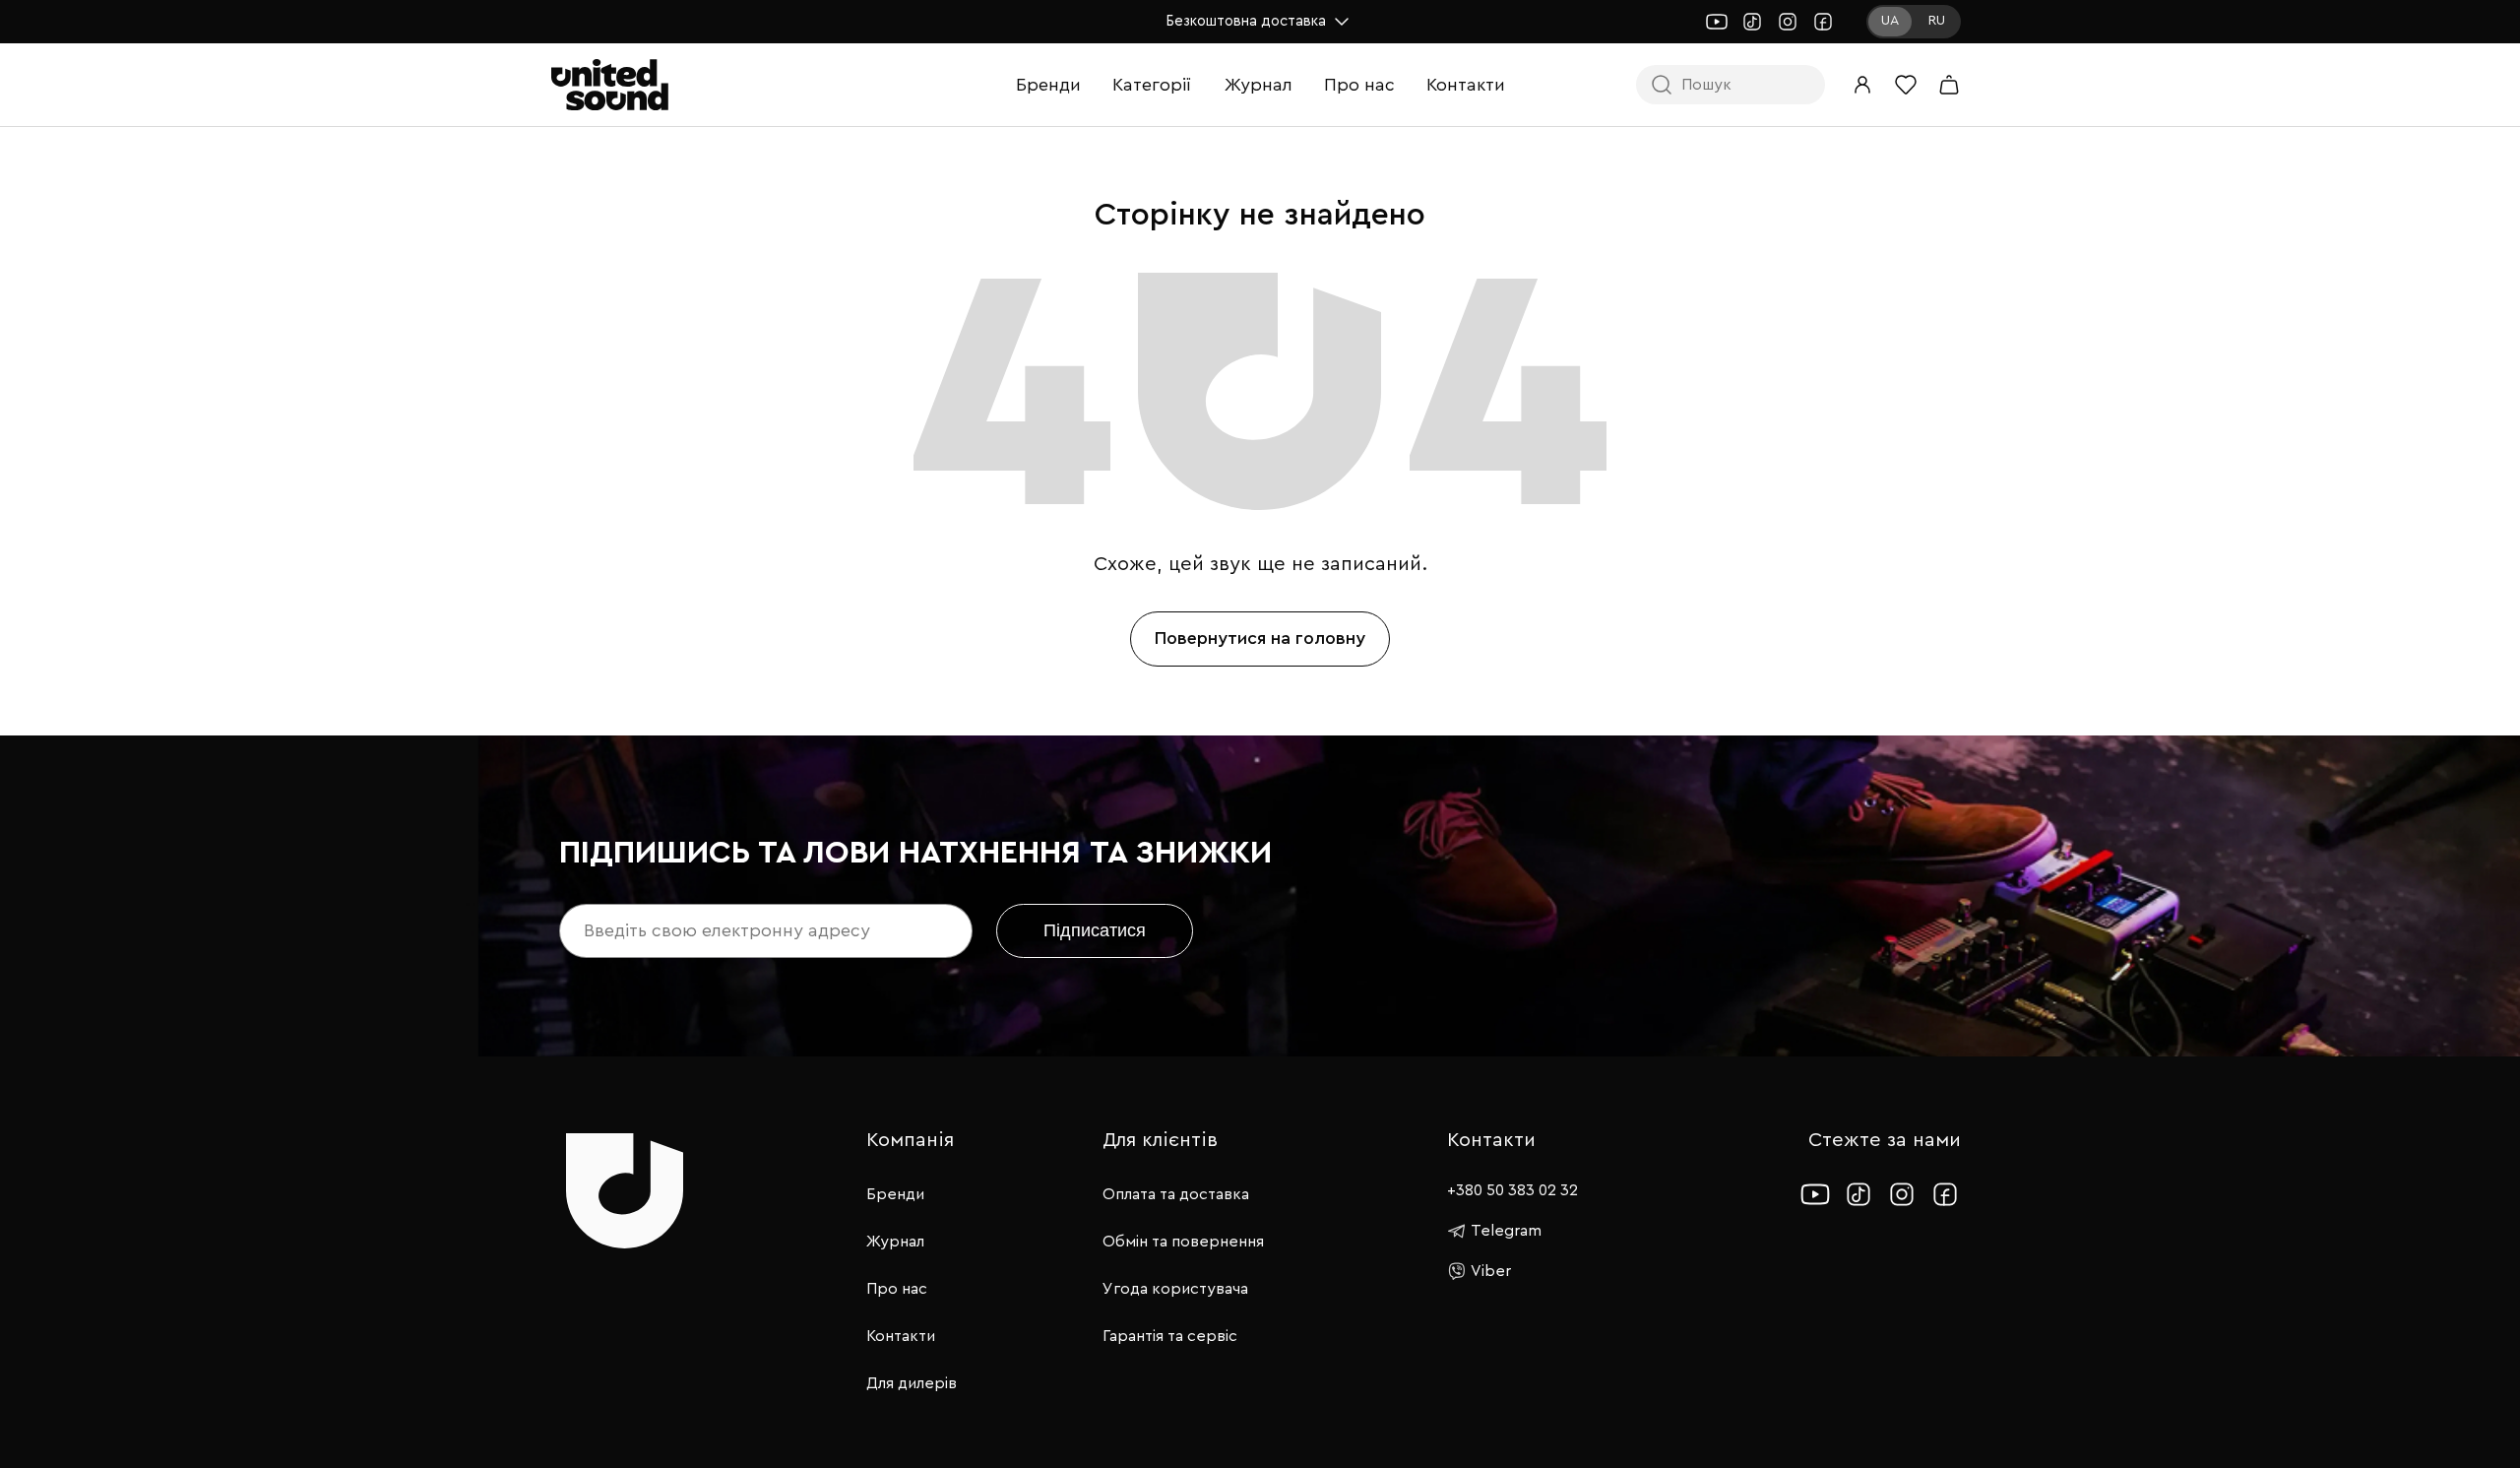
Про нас (1359, 85)
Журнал (1259, 85)
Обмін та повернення (1183, 1242)
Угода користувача (1175, 1289)
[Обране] (1906, 85)
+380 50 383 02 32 (1512, 1190)
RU (1937, 21)
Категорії (1152, 85)
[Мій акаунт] (1862, 85)
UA (1890, 21)
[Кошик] (1949, 85)
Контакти (1466, 85)
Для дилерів (912, 1383)
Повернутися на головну (1260, 638)
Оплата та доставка (1176, 1194)
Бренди (1048, 85)
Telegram (1506, 1231)
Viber (1491, 1271)
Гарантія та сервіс (1170, 1336)
